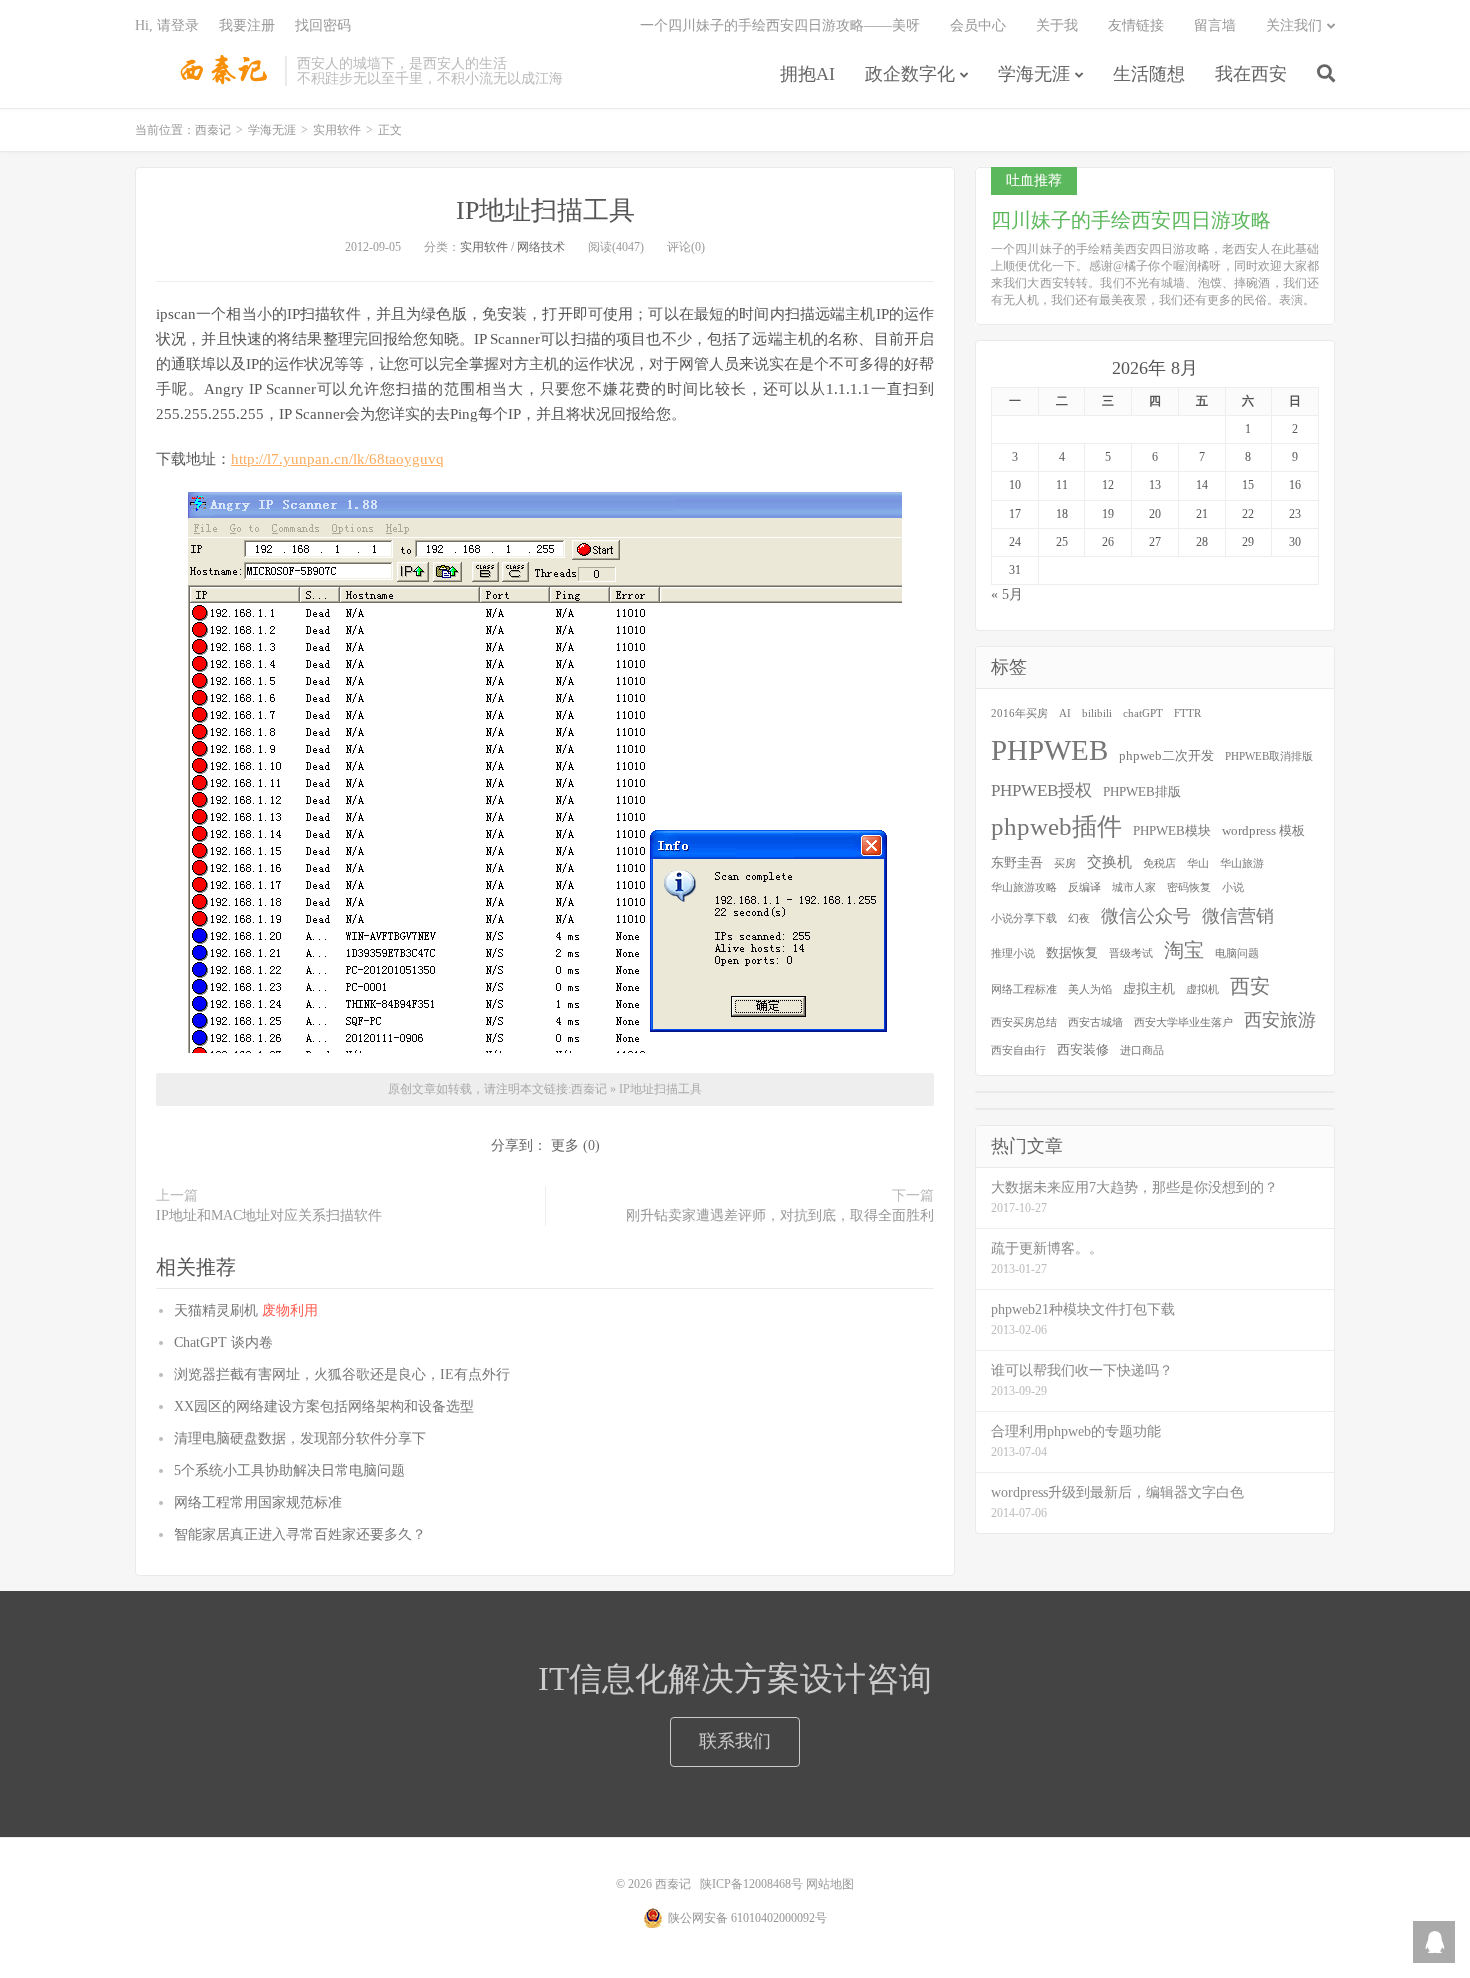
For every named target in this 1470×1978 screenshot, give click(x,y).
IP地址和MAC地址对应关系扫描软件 (269, 1215)
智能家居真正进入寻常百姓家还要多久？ (300, 1534)
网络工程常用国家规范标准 (258, 1502)
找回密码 (323, 25)
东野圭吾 (1017, 862)
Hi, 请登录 (167, 25)
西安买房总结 (1024, 1022)
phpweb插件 (1056, 826)
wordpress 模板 (1263, 830)
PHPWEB (1049, 750)
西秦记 (205, 71)
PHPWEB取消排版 (1269, 756)
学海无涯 (1034, 74)
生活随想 (1149, 74)
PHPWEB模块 (1172, 830)
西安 (1250, 986)
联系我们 (735, 1741)
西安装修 (1083, 1049)
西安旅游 (1280, 1020)
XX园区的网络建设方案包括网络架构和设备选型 (324, 1406)
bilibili (1097, 713)
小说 (1233, 887)
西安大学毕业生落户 (1183, 1022)
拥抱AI (807, 74)
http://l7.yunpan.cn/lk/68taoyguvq (337, 459)
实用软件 (337, 130)
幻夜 (1079, 918)
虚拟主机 (1149, 988)
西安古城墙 (1095, 1022)
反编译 (1084, 887)
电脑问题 (1237, 953)
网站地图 (830, 1884)
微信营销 (1238, 916)
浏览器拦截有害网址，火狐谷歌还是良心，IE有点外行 (342, 1374)
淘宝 (1184, 950)
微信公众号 (1146, 916)
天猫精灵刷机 (246, 1310)
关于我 (1057, 25)
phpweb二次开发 (1166, 755)
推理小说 (1013, 953)
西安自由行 (1018, 1050)
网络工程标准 (1024, 989)
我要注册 (247, 25)
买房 (1065, 863)
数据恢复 (1072, 952)
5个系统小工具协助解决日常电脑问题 (289, 1470)
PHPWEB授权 (1041, 790)
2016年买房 (1019, 713)
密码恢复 (1189, 887)
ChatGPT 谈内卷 (223, 1342)
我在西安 (1251, 74)
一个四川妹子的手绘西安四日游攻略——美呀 (780, 25)
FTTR (1187, 713)
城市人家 (1134, 887)
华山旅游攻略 (1024, 887)
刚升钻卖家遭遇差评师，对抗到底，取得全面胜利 (780, 1215)
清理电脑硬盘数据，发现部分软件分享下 (300, 1438)
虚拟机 (1202, 989)
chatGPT (1143, 713)
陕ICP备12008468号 (751, 1884)
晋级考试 (1131, 953)
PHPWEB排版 (1142, 791)
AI (1065, 713)
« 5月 (1007, 594)
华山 (1198, 863)
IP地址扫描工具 (545, 210)
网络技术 (541, 247)
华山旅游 (1242, 863)
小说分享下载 (1024, 918)
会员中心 (978, 25)
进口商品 (1142, 1050)
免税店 (1159, 863)
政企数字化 (910, 74)
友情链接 (1136, 25)
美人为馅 (1090, 989)
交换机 (1109, 862)
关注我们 (1294, 25)
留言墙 (1215, 25)
